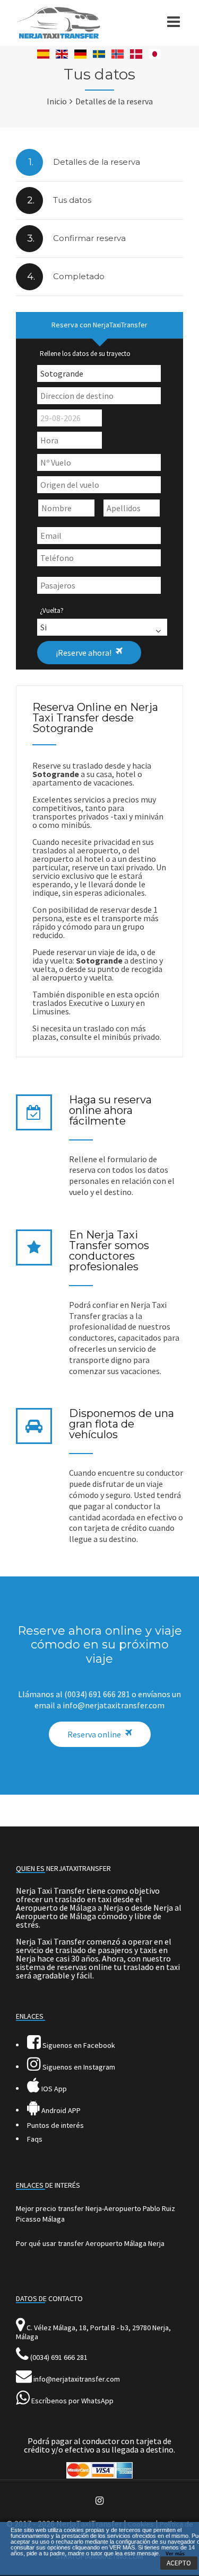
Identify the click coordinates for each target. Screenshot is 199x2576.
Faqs (35, 2139)
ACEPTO (179, 2563)
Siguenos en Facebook (78, 2045)
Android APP (60, 2110)
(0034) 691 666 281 (59, 2357)
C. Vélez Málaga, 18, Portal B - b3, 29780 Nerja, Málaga (93, 2332)
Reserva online (94, 1734)
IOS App (53, 2089)
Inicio (57, 101)
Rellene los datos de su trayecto (85, 354)
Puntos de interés (55, 2125)
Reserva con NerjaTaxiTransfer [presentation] (99, 325)
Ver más (175, 2554)
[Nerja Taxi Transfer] (58, 36)
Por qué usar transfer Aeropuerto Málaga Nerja (90, 2243)
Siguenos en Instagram (78, 2067)
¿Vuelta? (52, 610)
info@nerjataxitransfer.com (77, 2379)
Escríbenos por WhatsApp (72, 2401)
